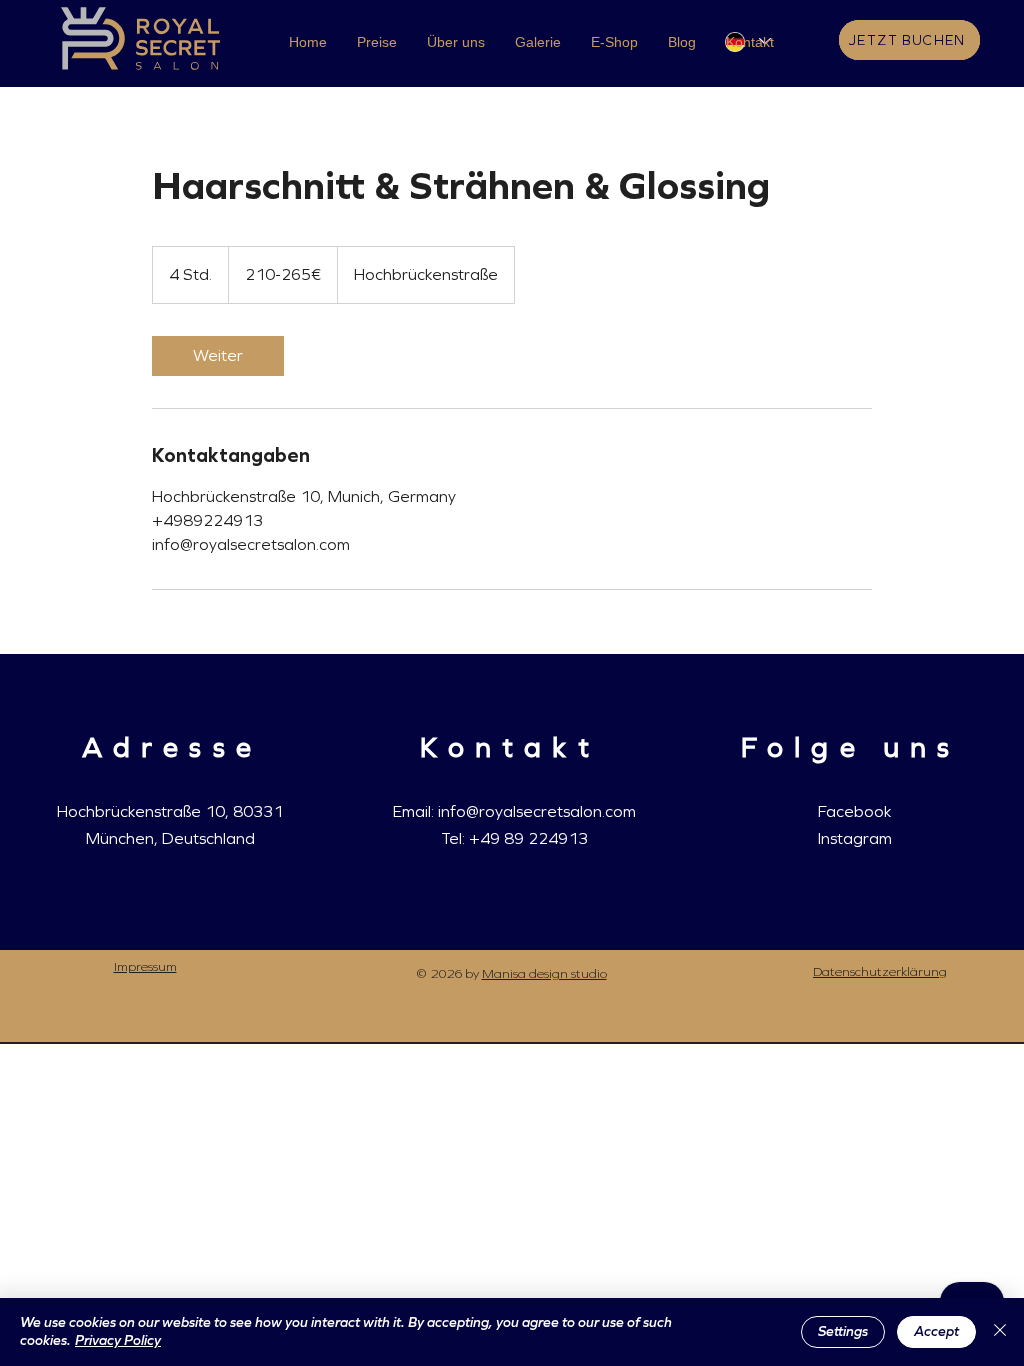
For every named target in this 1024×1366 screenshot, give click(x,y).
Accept (936, 1331)
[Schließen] (1000, 1332)
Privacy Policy (118, 1340)
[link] (218, 356)
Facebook (854, 811)
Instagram (855, 838)
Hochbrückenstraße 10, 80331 (170, 811)
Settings (843, 1331)
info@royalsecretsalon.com (537, 811)
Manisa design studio (544, 974)
